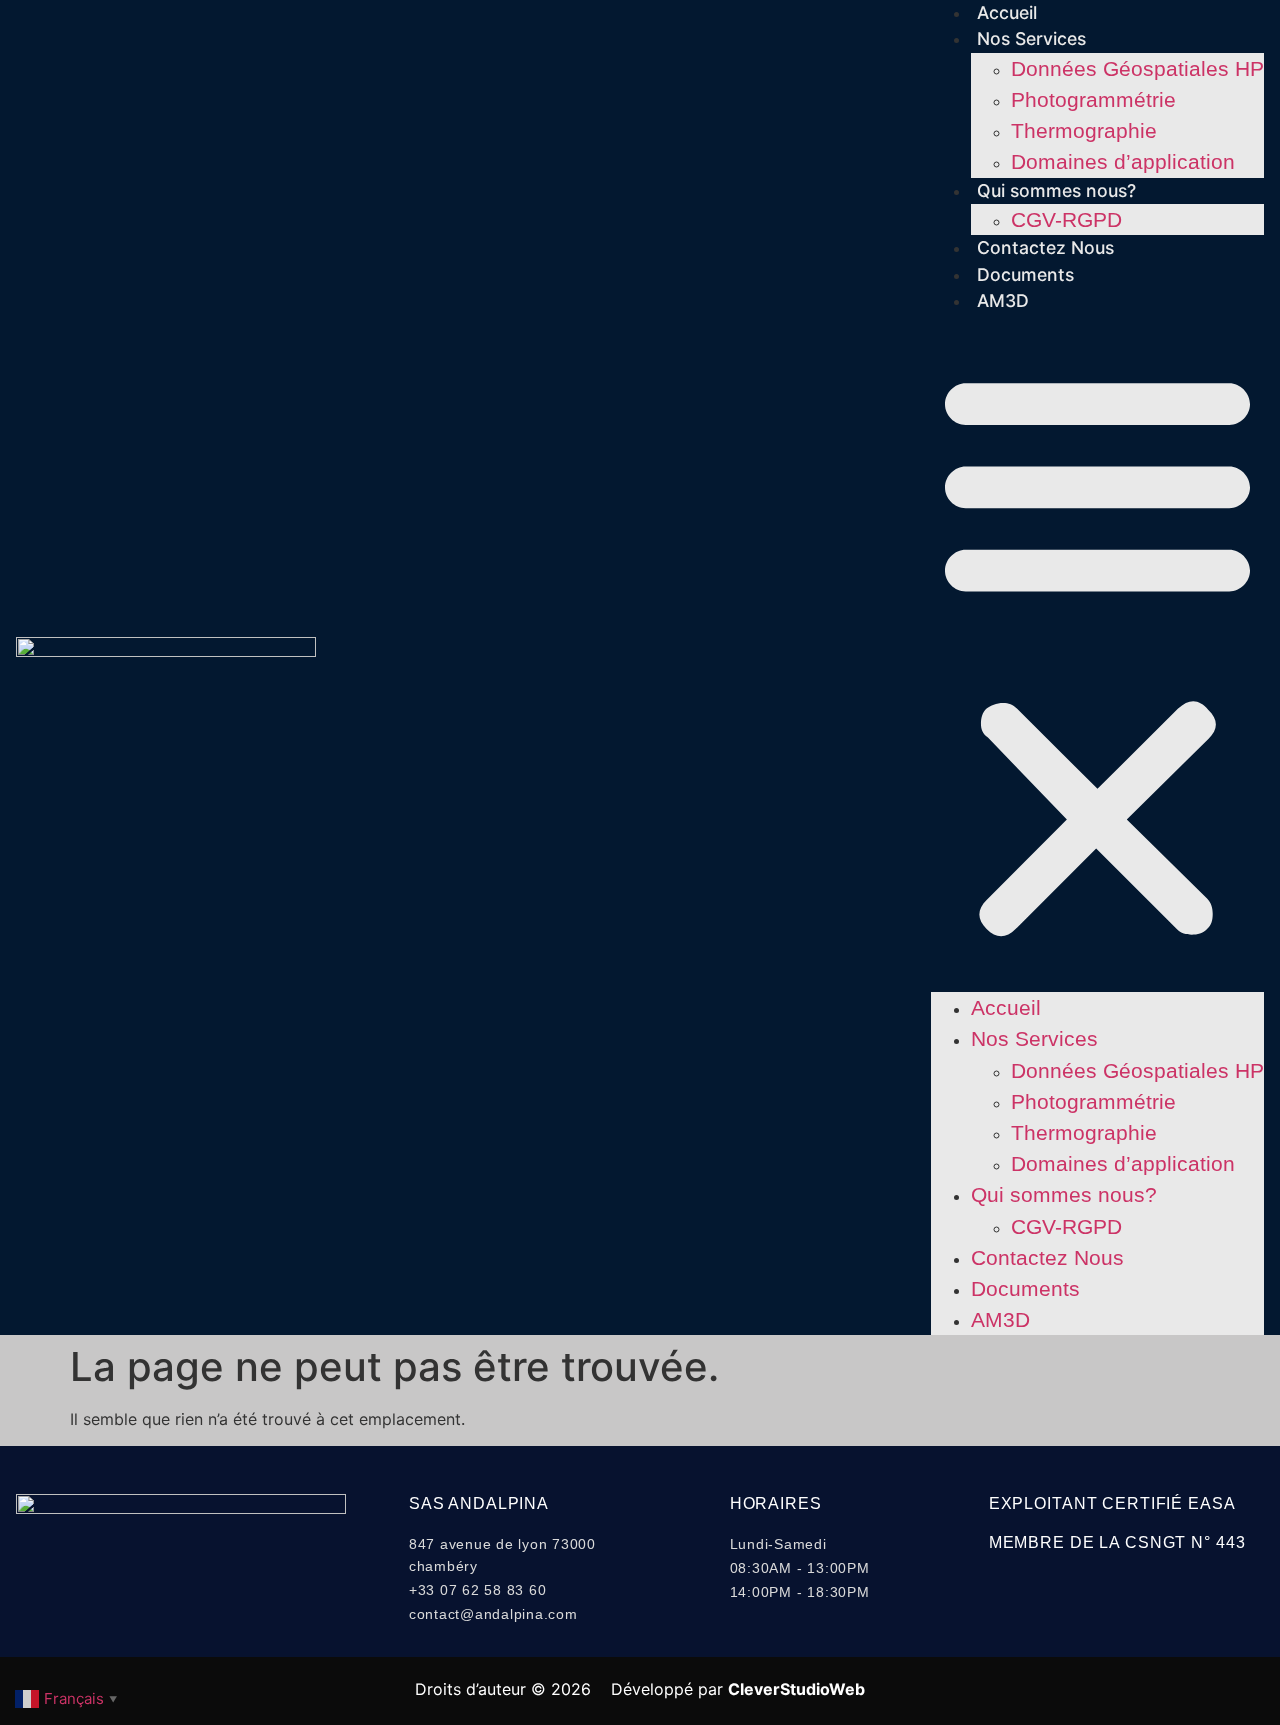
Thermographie (1084, 130)
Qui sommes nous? (1056, 190)
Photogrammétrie (1093, 99)
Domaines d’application (1123, 161)
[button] (1097, 653)
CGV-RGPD (1066, 219)
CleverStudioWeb (796, 1689)
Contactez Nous (1045, 247)
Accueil (1007, 12)
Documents (1025, 274)
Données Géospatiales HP (1137, 68)
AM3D (1003, 300)
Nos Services (1031, 38)
